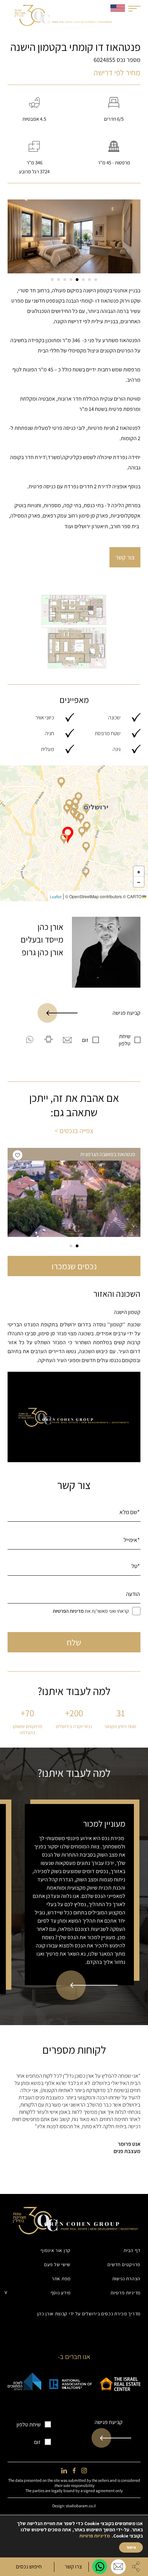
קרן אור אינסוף (56, 2250)
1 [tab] (96, 280)
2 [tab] (89, 280)
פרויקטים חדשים (124, 2264)
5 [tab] (71, 280)
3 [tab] (83, 280)
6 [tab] (65, 280)
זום (85, 1040)
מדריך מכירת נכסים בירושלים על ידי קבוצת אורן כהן (89, 2314)
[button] (64, 839)
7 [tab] (59, 280)
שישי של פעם (57, 2264)
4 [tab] (77, 280)
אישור (131, 2547)
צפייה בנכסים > (74, 1131)
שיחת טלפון (125, 1040)
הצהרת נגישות (126, 2279)
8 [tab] (52, 280)
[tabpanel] (74, 236)
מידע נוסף (61, 2293)
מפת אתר (61, 2279)
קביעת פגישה (126, 1013)
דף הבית (132, 2250)
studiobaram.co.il (81, 2506)
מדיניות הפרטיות (68, 1611)
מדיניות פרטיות (125, 2293)
